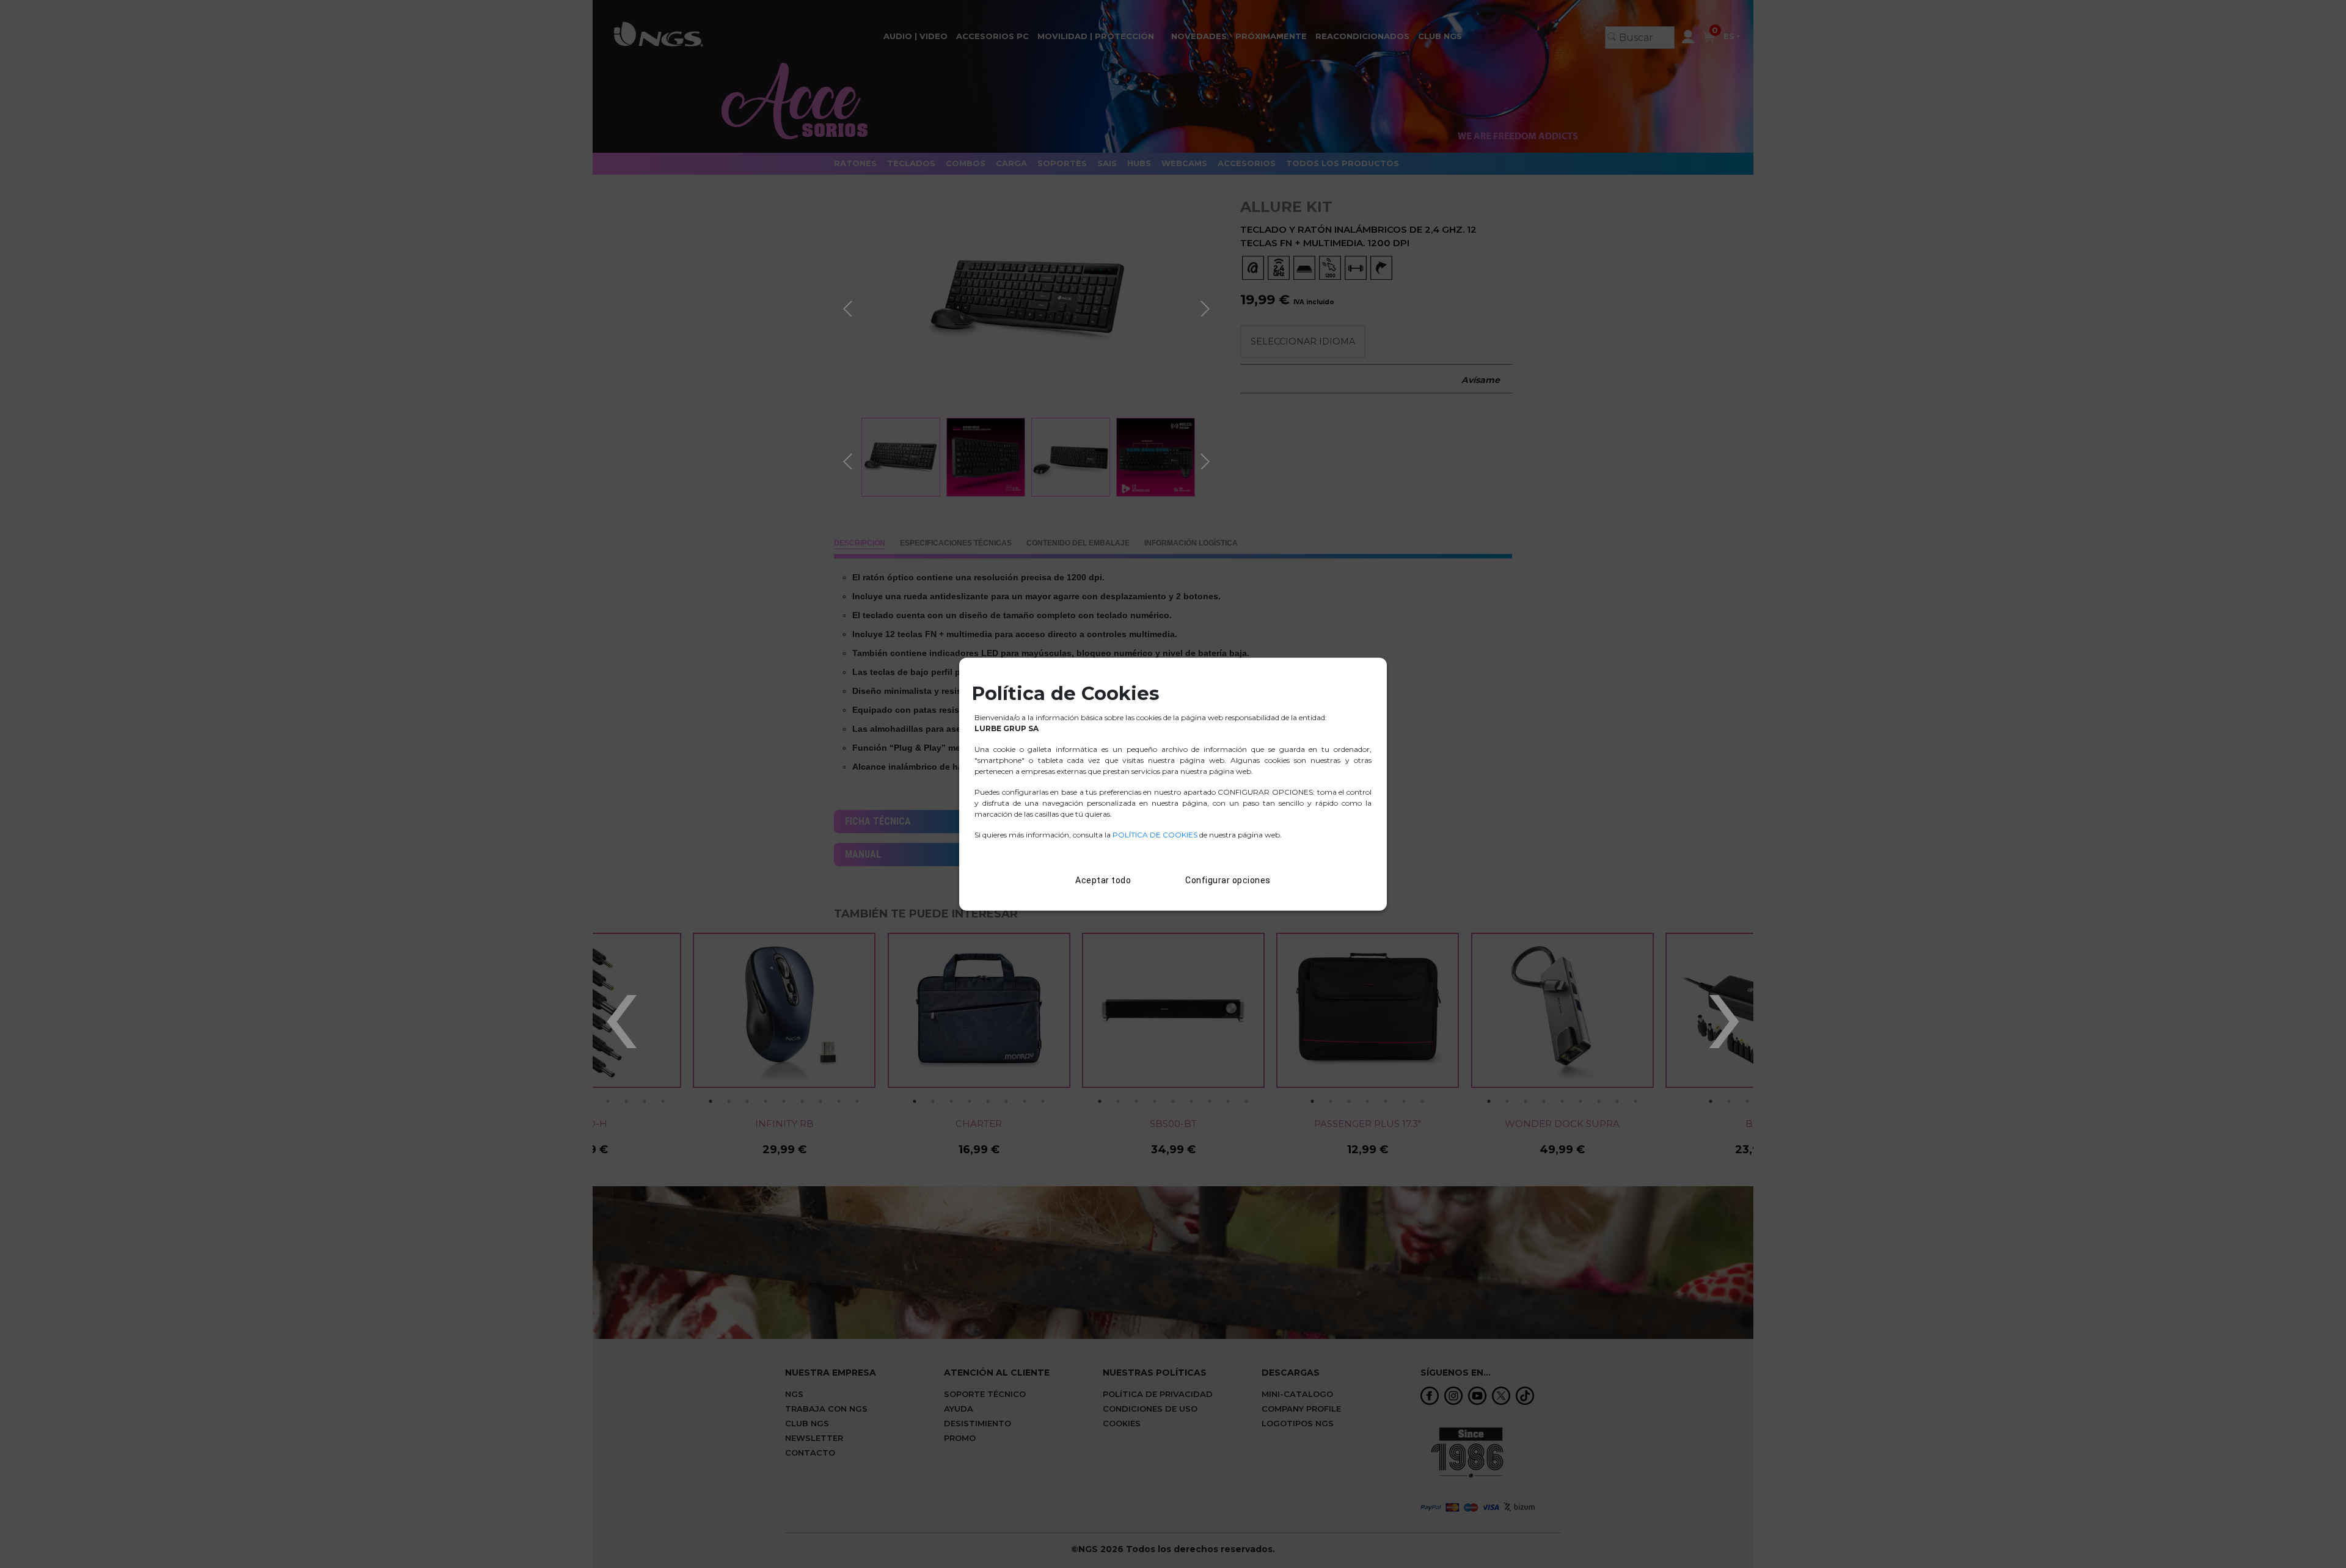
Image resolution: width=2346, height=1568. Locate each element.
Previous (849, 307)
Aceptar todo (1103, 880)
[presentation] (621, 1003)
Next (1207, 307)
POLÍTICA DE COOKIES (1155, 835)
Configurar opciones (1228, 880)
